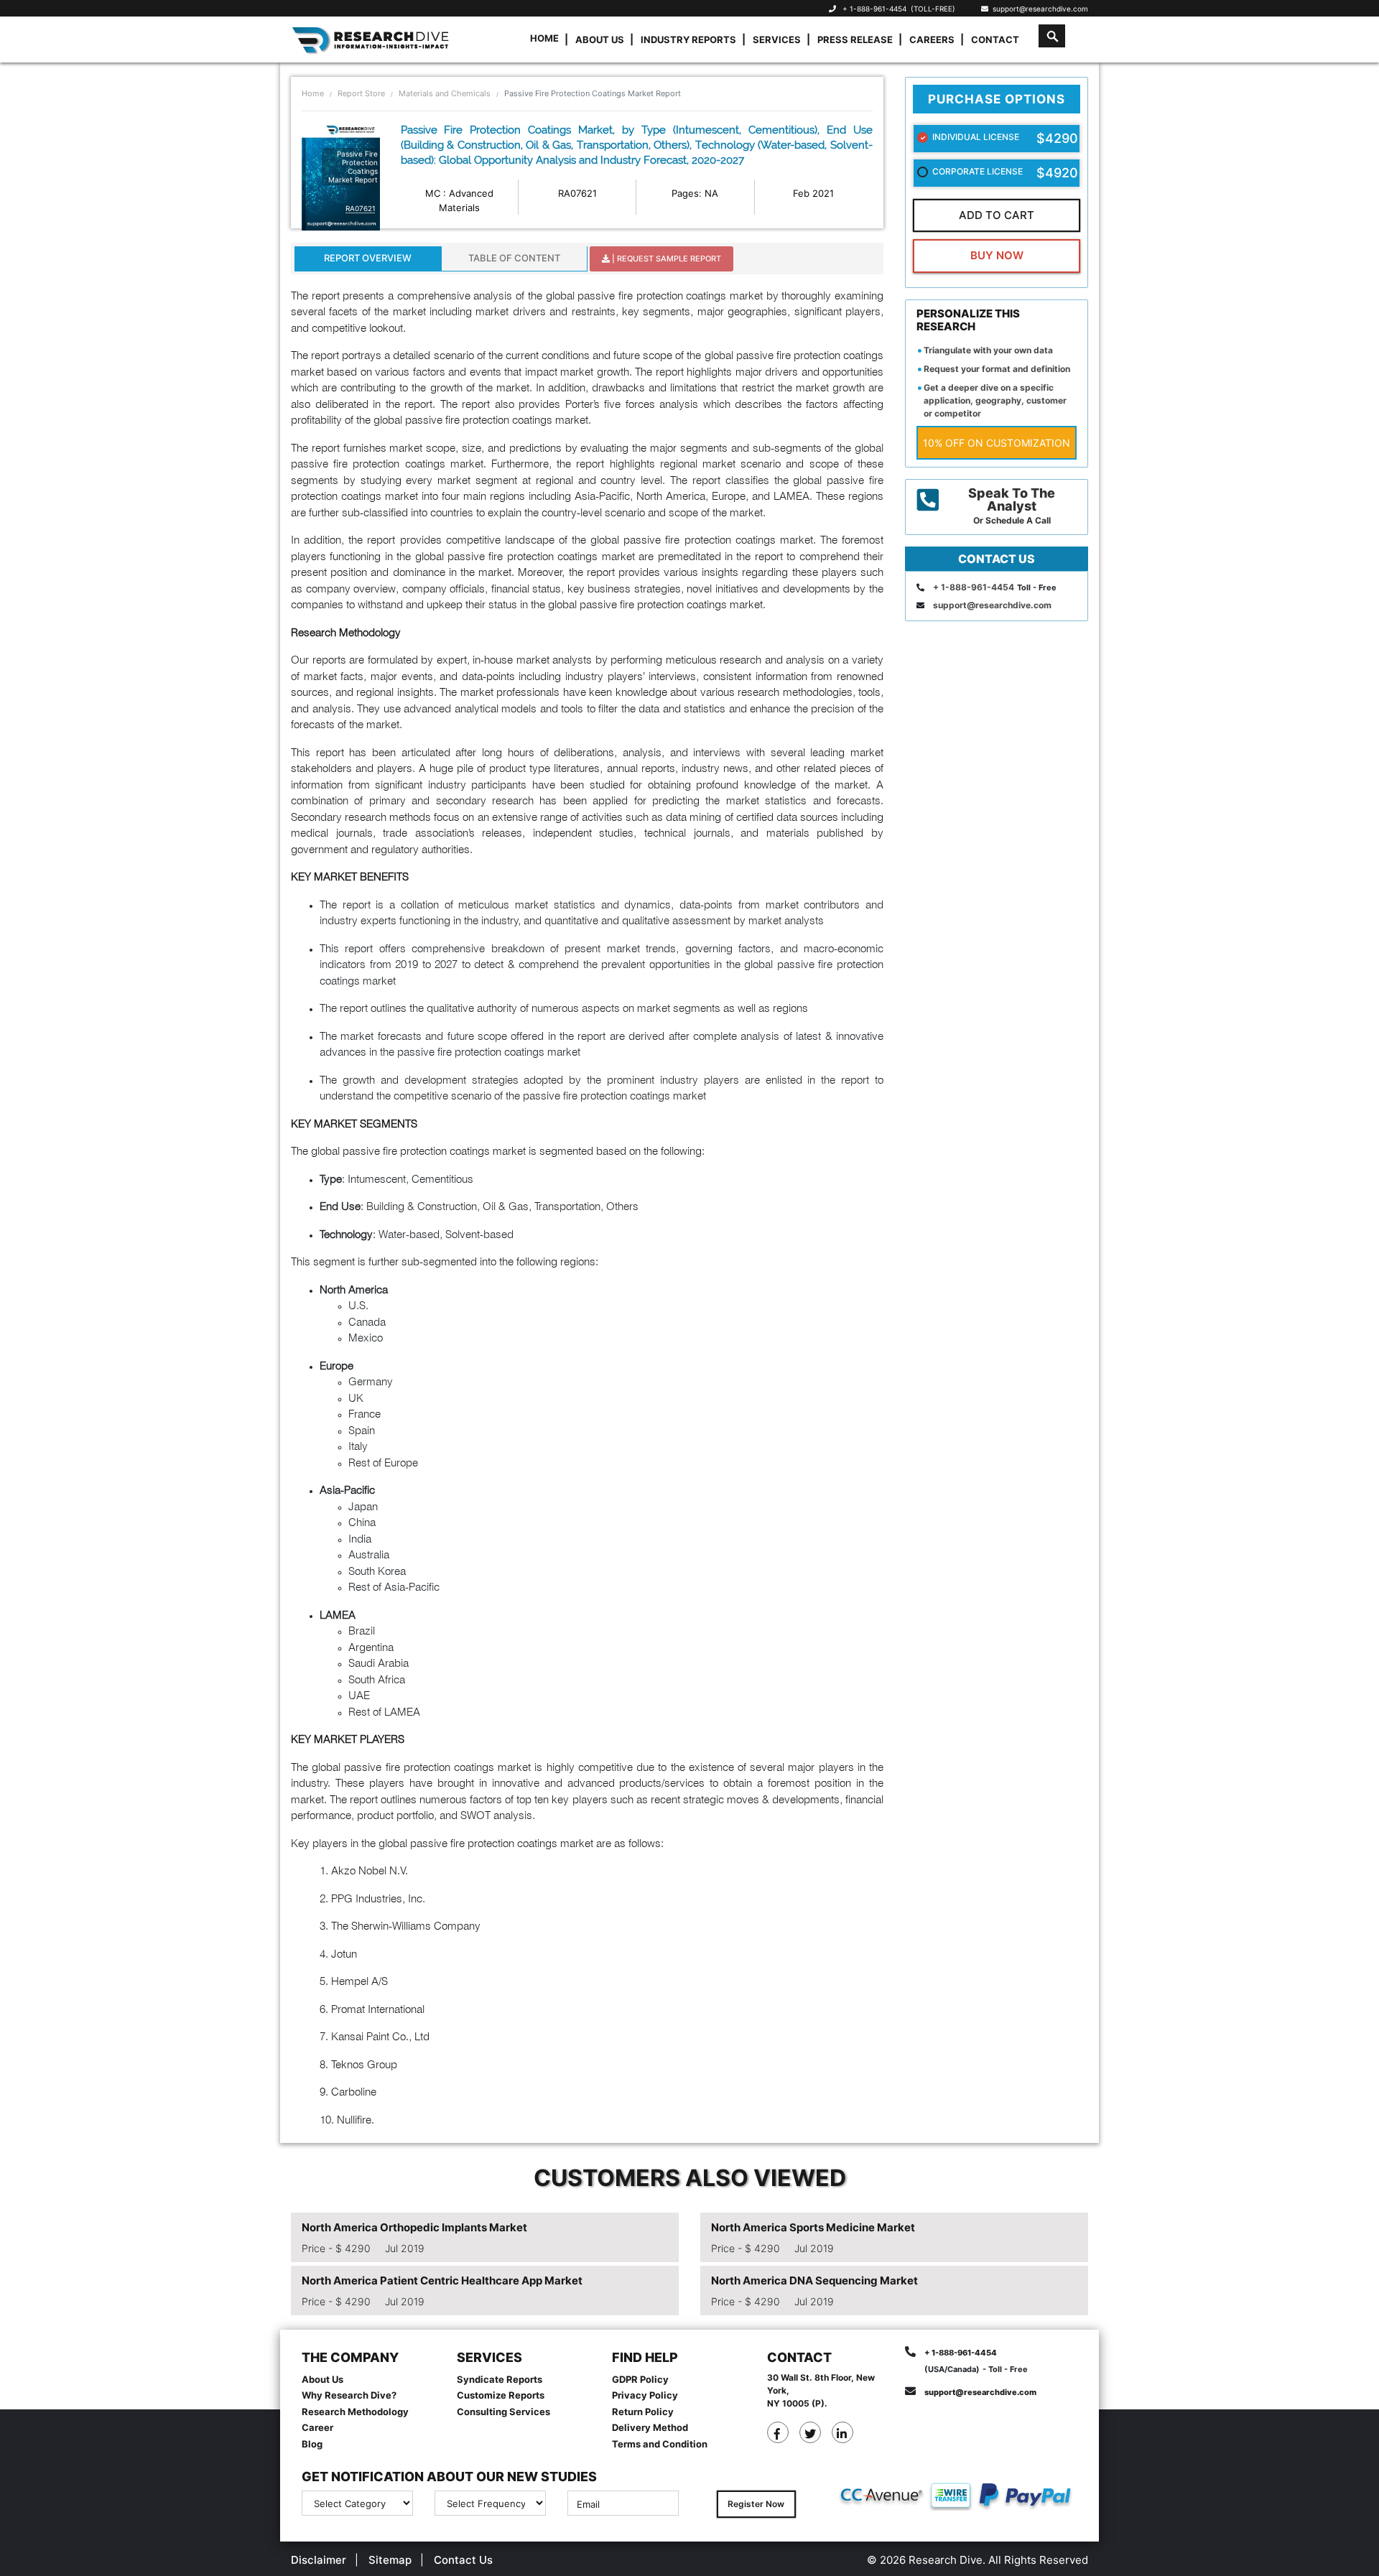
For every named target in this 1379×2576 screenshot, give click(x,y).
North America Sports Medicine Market (813, 2227)
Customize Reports (501, 2395)
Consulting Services (503, 2412)
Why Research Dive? (349, 2395)
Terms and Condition (660, 2444)
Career (317, 2427)
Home (544, 38)
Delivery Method (650, 2427)
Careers (932, 39)
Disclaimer (319, 2560)
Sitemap (390, 2560)
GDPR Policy (640, 2379)
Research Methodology (355, 2412)
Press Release (855, 39)
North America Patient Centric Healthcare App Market (442, 2280)
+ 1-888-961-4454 (874, 9)
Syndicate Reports (500, 2379)
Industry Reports (688, 39)
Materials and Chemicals (445, 93)
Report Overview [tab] (368, 258)
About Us (600, 39)
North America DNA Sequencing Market (814, 2280)
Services (777, 39)
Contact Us (463, 2560)
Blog (312, 2444)
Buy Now (997, 255)
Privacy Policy (645, 2395)
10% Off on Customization (997, 443)
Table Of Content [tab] (514, 258)
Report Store (361, 93)
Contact (995, 39)
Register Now (756, 2504)
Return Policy (643, 2412)
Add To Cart (997, 215)
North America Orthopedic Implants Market (414, 2227)
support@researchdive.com (1038, 9)
